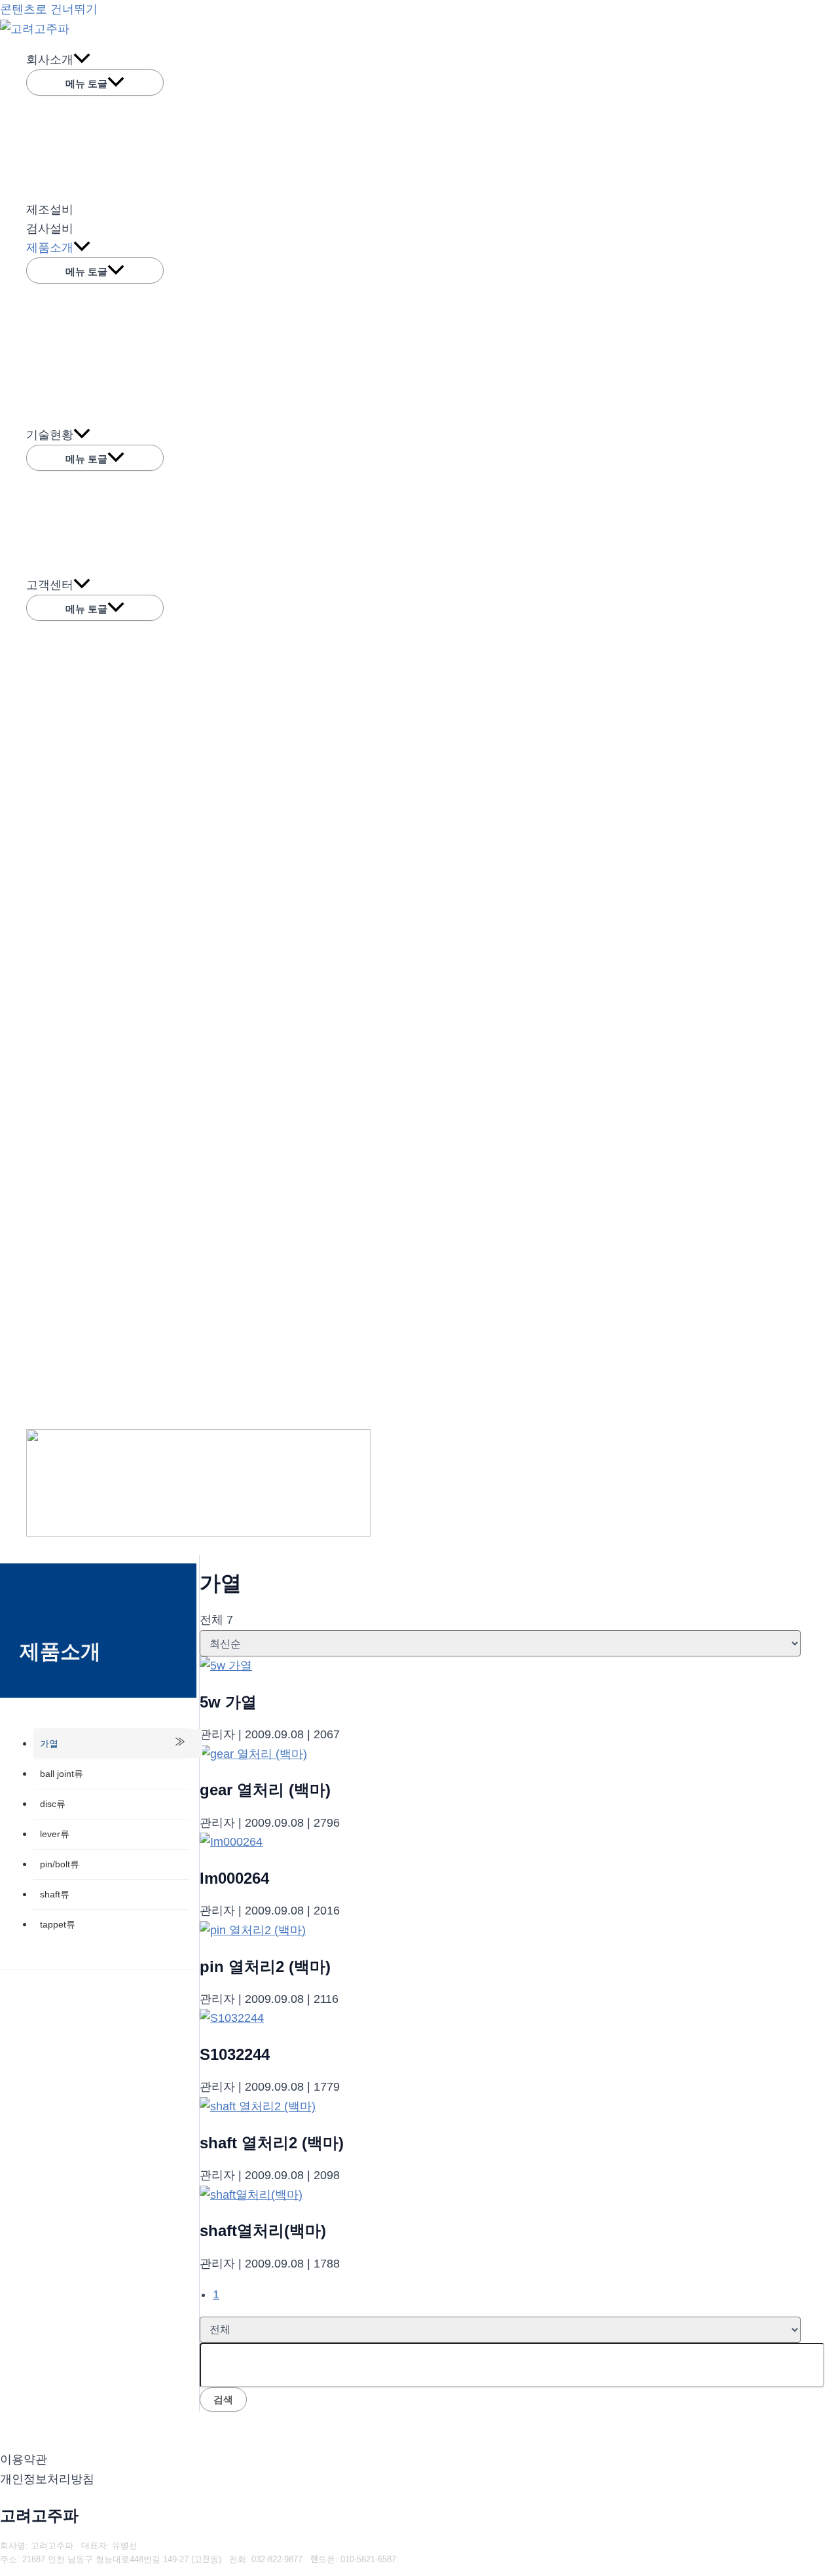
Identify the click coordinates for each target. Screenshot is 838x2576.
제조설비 (50, 210)
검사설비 (50, 229)
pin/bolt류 (60, 1864)
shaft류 (55, 1894)
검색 (223, 2399)
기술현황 (50, 435)
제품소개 (50, 248)
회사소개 (50, 60)
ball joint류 (62, 1774)
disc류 (53, 1804)
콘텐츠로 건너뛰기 (49, 9)
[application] (82, 60)
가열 (49, 1744)
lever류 (55, 1834)
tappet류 (58, 1924)
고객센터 (50, 585)
